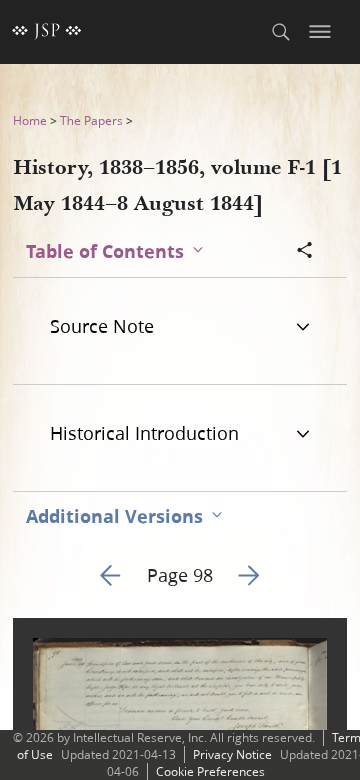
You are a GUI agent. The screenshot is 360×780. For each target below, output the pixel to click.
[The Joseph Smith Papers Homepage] (47, 32)
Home (30, 120)
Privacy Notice (232, 754)
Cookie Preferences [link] (210, 771)
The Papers (91, 120)
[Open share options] (305, 252)
